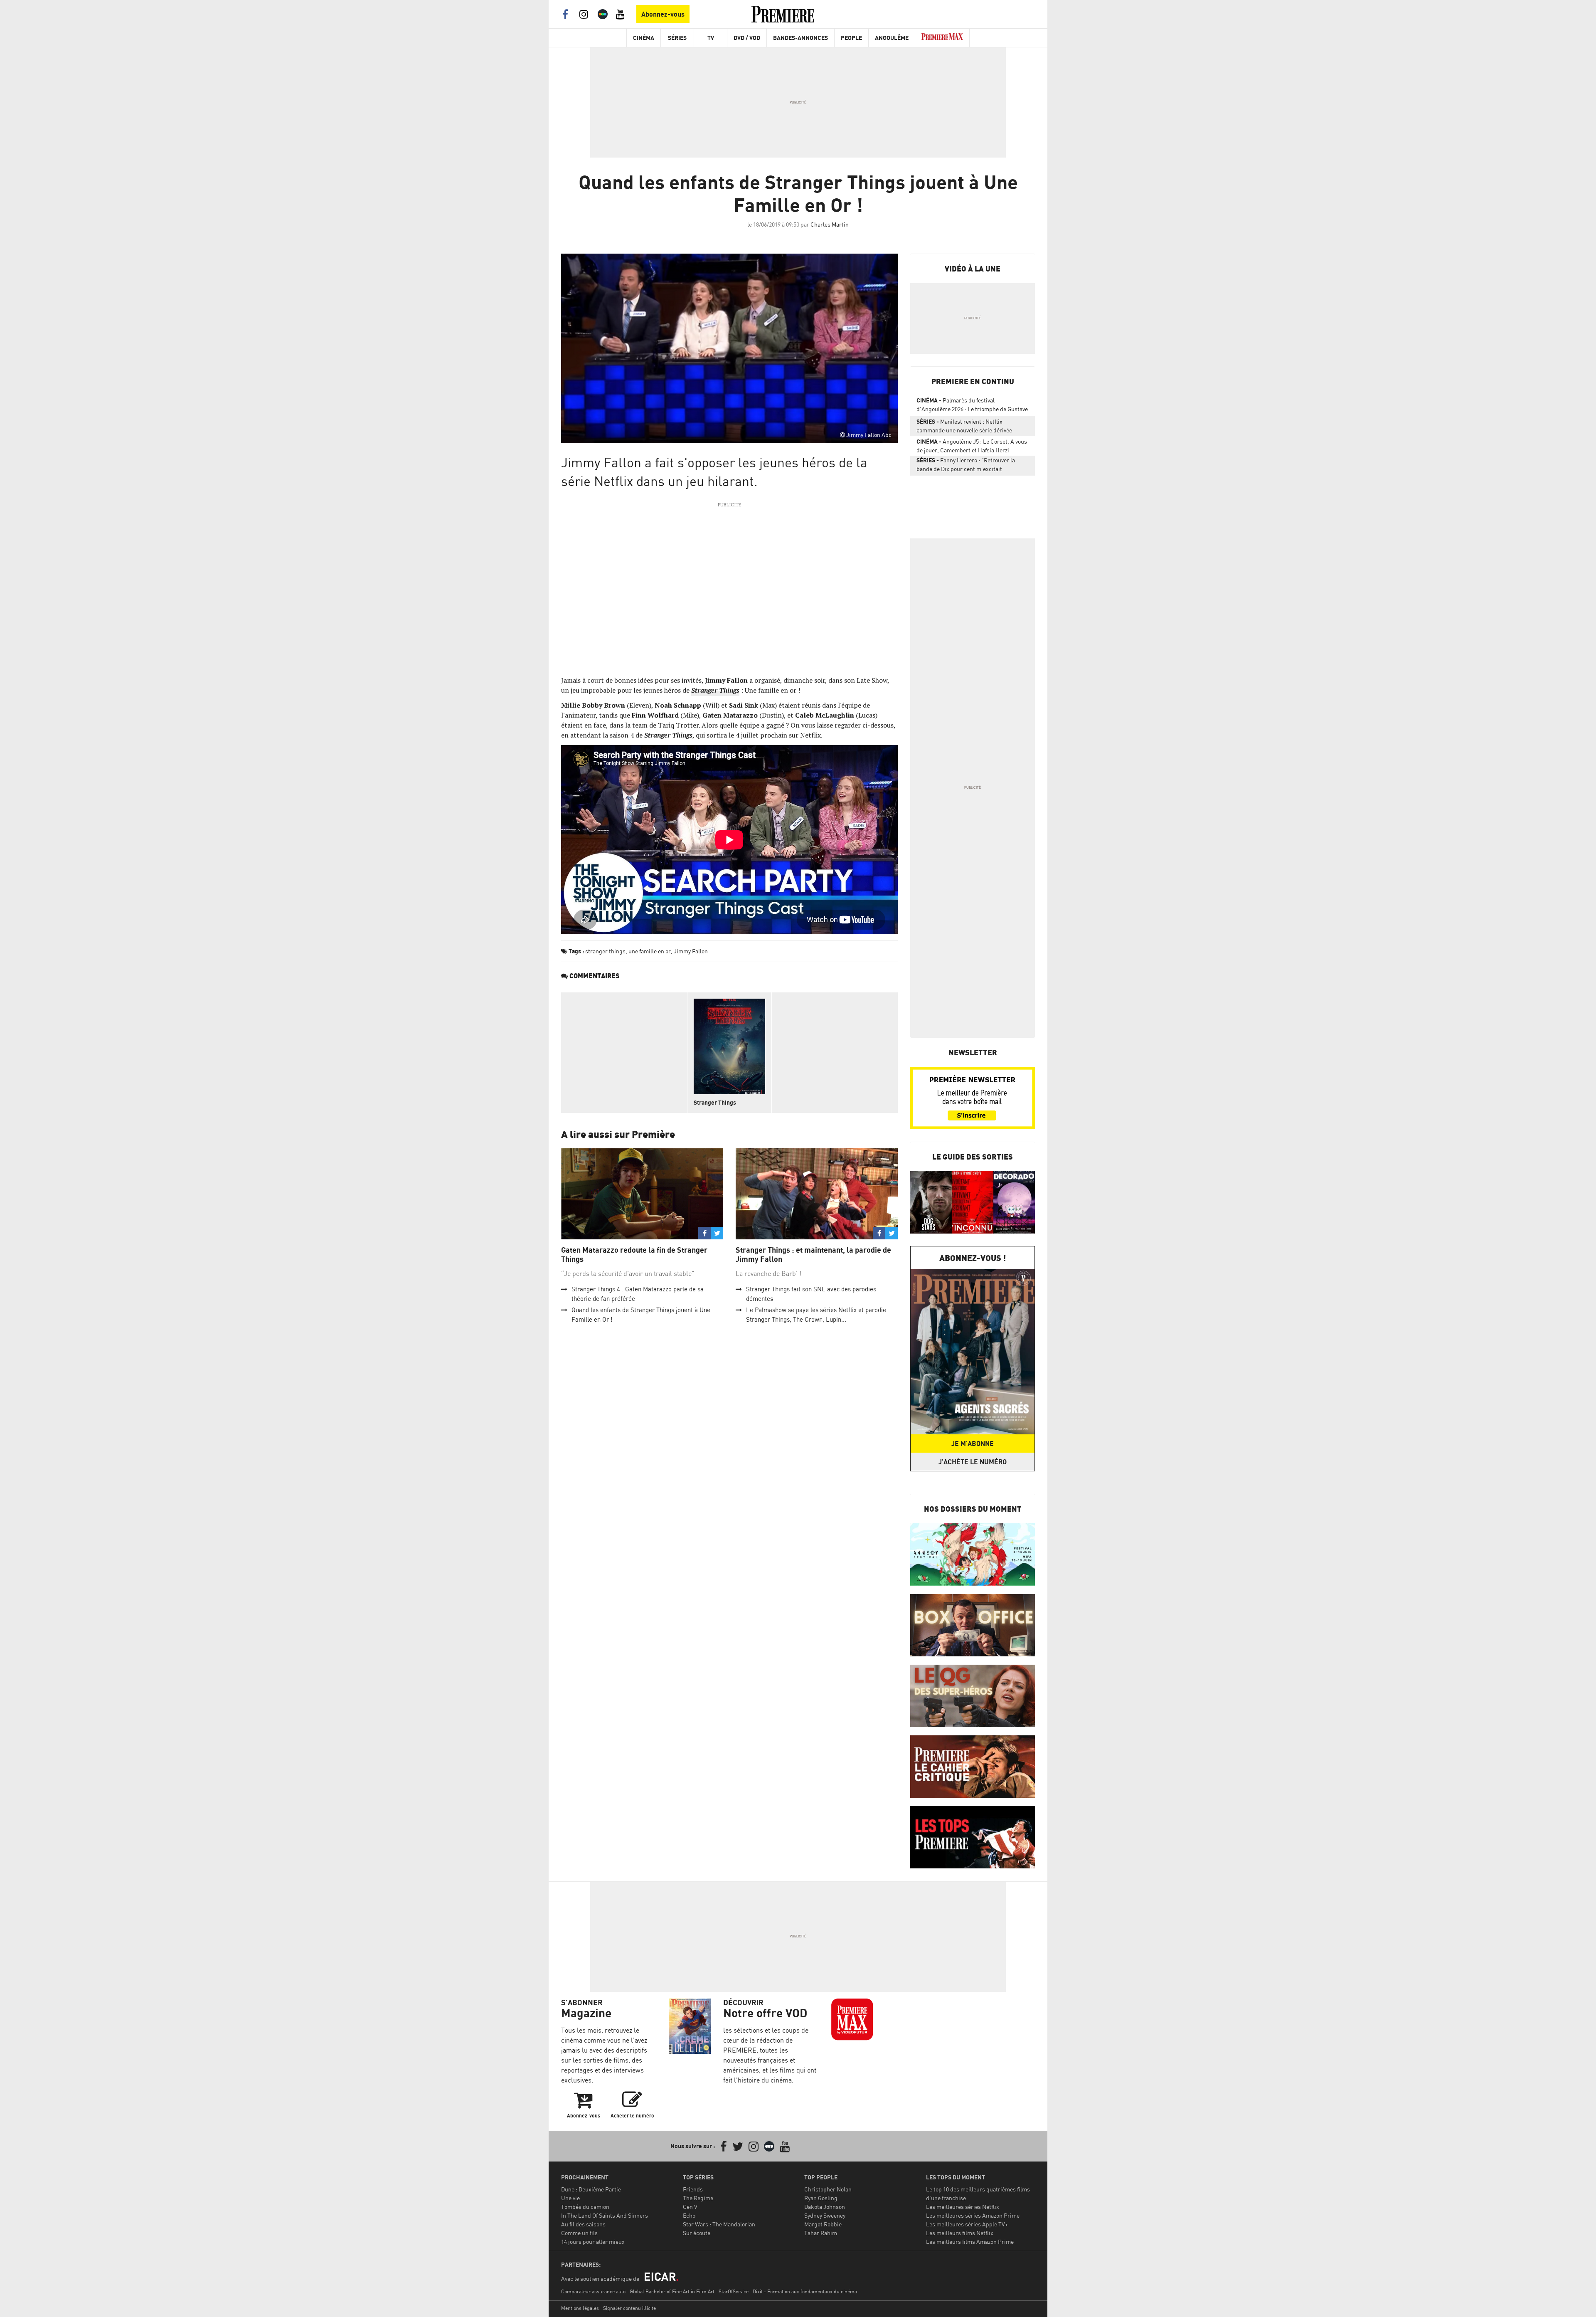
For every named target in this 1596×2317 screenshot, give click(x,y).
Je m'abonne (973, 1443)
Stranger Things (715, 1102)
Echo (689, 2215)
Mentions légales (580, 2308)
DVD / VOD (747, 38)
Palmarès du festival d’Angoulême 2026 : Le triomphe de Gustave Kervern (972, 406)
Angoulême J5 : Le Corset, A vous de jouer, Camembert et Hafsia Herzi (972, 446)
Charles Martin (830, 224)
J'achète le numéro (973, 1462)
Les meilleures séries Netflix (963, 2207)
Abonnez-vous (663, 14)
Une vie (570, 2198)
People (851, 38)
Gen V (690, 2207)
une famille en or (650, 951)
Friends (693, 2189)
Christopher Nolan (828, 2189)
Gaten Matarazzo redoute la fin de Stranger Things (634, 1255)
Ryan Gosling (821, 2198)
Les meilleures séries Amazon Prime (973, 2215)
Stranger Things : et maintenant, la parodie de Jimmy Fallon (813, 1255)
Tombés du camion (585, 2207)
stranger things (605, 951)
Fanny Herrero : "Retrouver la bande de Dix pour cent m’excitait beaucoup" (966, 466)
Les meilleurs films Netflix (960, 2233)
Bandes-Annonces (800, 38)
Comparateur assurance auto (593, 2291)
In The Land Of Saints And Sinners (605, 2215)
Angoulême (892, 38)
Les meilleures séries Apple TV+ (967, 2224)
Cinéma (644, 38)
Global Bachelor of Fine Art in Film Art (672, 2291)
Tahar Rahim (821, 2233)
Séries (677, 38)
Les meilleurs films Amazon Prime (970, 2242)
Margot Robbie (823, 2224)
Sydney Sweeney (825, 2215)
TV (711, 38)
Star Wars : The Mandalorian (719, 2224)
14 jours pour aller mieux (593, 2242)
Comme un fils (579, 2233)
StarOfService (734, 2291)
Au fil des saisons (583, 2224)
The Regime (698, 2198)
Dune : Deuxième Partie (591, 2189)
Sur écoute (697, 2233)
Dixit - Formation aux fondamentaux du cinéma (805, 2291)
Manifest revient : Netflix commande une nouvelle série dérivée (964, 426)
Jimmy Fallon (691, 951)
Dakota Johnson (825, 2207)
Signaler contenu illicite (629, 2308)
